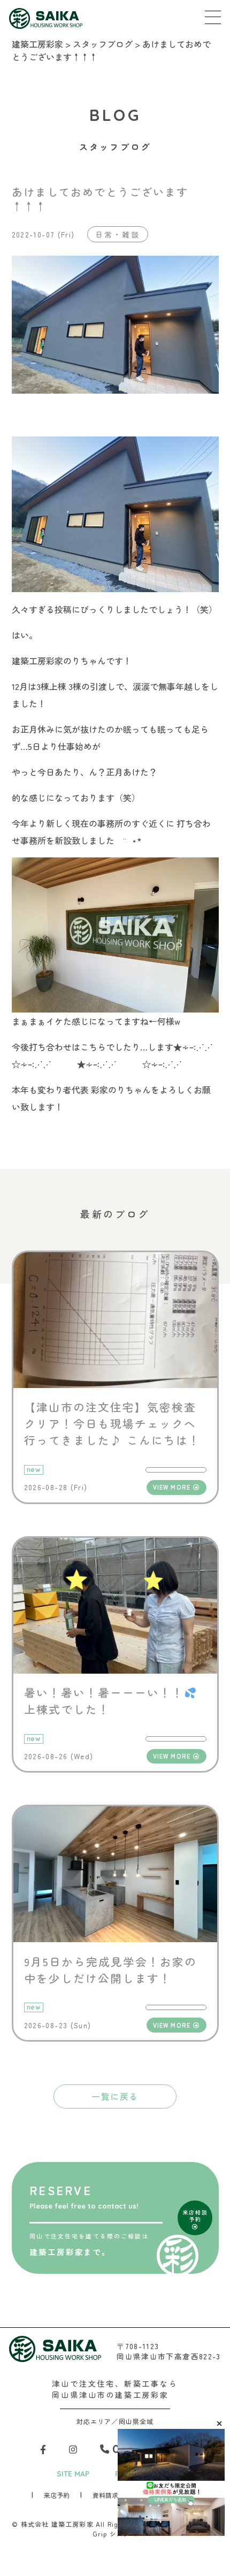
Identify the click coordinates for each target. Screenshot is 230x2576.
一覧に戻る (115, 2096)
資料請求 (105, 2495)
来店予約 (57, 2495)
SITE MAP (73, 2474)
